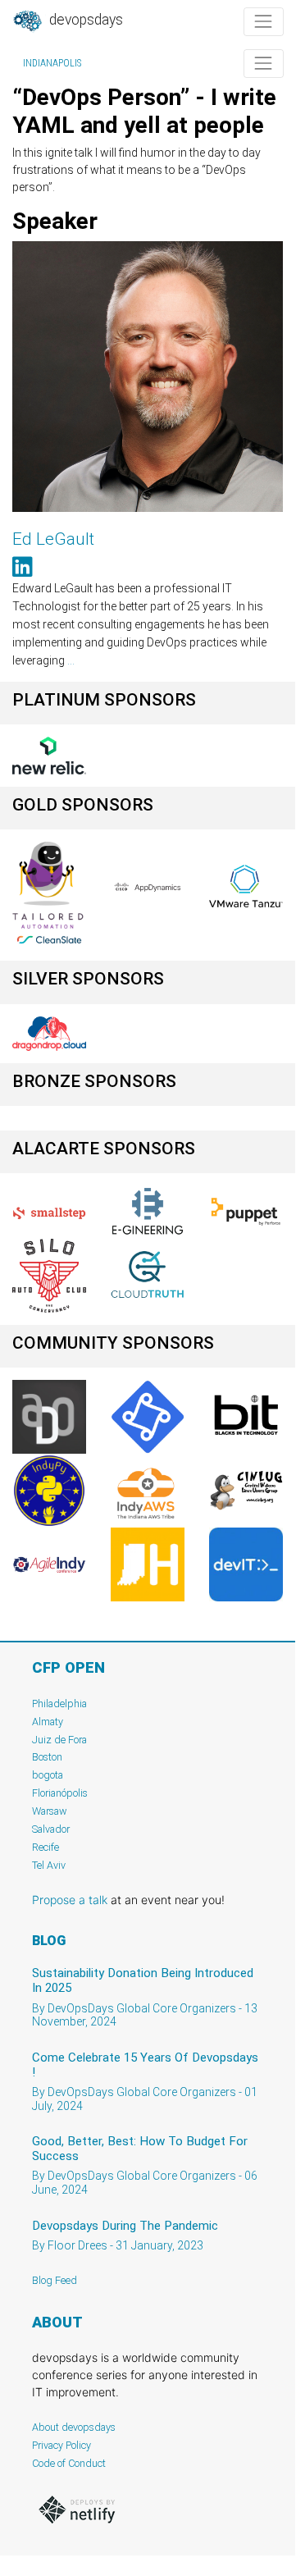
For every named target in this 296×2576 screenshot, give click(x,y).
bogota (48, 1775)
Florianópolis (60, 1793)
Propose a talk (70, 1900)
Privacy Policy (61, 2445)
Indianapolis (52, 63)
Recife (46, 1847)
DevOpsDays (84, 20)
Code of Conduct (69, 2463)
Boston (47, 1757)
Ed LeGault (53, 539)
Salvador (51, 1829)
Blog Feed (55, 2280)
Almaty (48, 1722)
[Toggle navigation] (264, 22)
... (71, 660)
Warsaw (50, 1811)
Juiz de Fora (59, 1740)
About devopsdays (74, 2427)
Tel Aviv (49, 1865)
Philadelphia (59, 1704)
